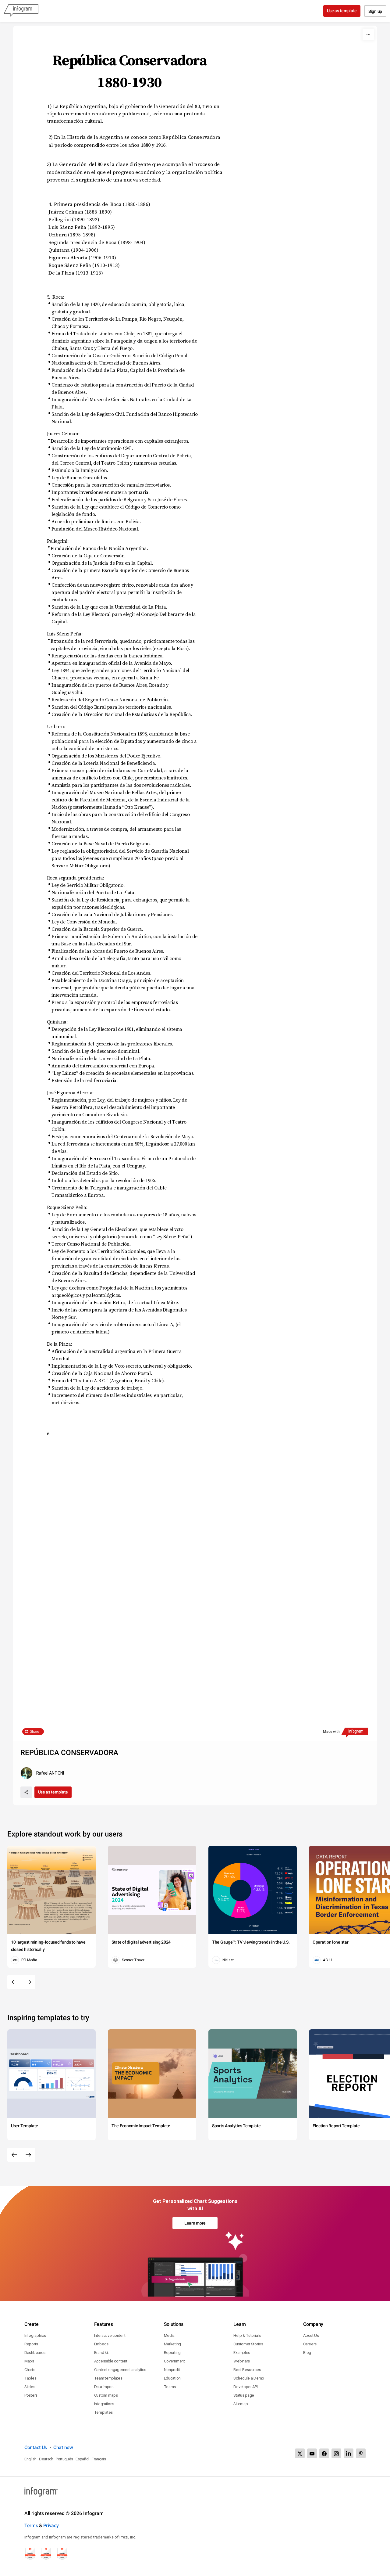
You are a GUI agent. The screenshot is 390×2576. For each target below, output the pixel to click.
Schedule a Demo (249, 2378)
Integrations (104, 2404)
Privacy (51, 2526)
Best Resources (247, 2370)
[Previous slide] (14, 1982)
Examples (242, 2353)
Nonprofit (172, 2370)
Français (99, 2459)
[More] (368, 34)
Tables (30, 2378)
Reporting (172, 2353)
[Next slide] (28, 1982)
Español (82, 2459)
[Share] (26, 1792)
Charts (30, 2370)
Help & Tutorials (247, 2335)
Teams (170, 2387)
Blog (307, 2353)
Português (64, 2459)
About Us (311, 2335)
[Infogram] (21, 11)
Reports (31, 2344)
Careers (310, 2344)
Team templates (108, 2378)
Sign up (375, 11)
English (30, 2459)
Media (169, 2335)
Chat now (63, 2447)
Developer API (245, 2387)
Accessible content (111, 2361)
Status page (244, 2395)
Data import (104, 2387)
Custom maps (106, 2395)
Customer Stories (248, 2344)
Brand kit (101, 2353)
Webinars (242, 2361)
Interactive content (110, 2335)
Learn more (195, 2223)
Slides (30, 2387)
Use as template (342, 11)
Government (174, 2361)
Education (172, 2378)
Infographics (35, 2335)
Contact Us (36, 2447)
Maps (29, 2361)
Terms (31, 2526)
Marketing (172, 2344)
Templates (103, 2412)
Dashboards (35, 2353)
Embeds (101, 2344)
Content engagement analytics (120, 2370)
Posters (31, 2395)
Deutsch (46, 2459)
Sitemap (241, 2404)
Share (35, 1732)
